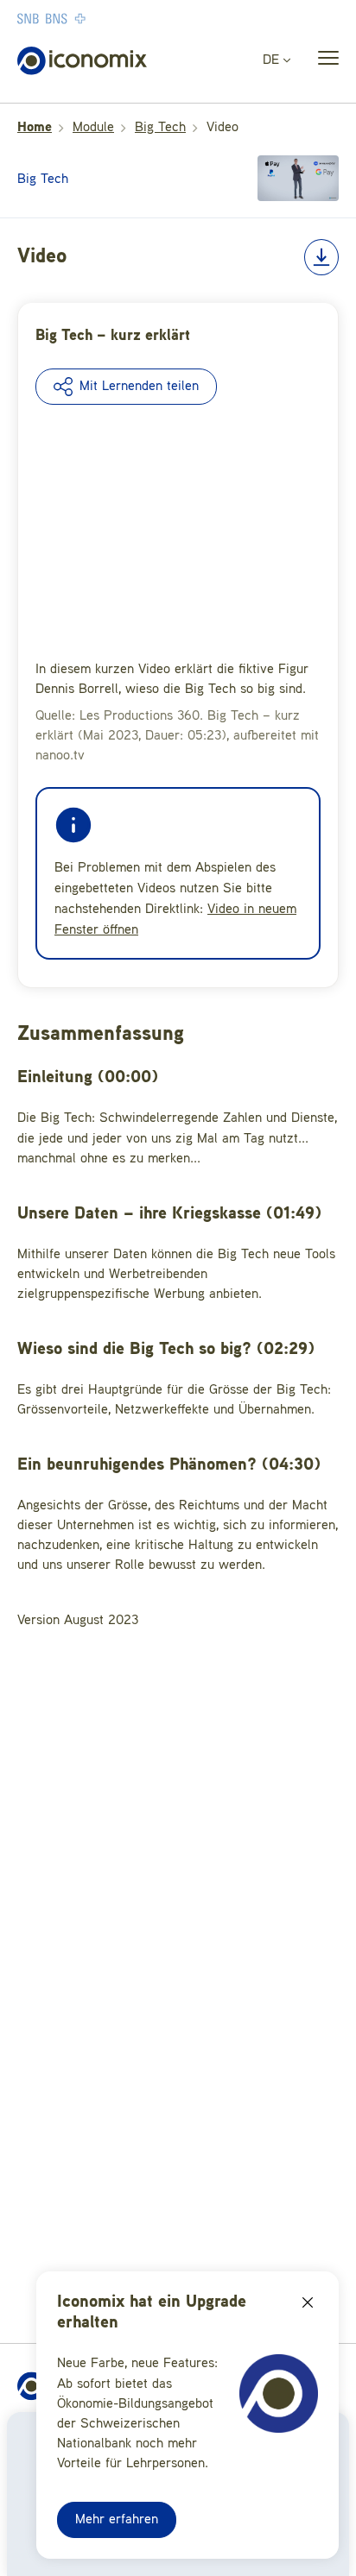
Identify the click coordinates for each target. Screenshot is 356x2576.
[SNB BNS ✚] (104, 18)
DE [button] (273, 60)
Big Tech (160, 128)
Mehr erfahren (117, 2520)
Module (93, 128)
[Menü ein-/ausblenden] (323, 61)
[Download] (321, 257)
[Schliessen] (308, 2302)
